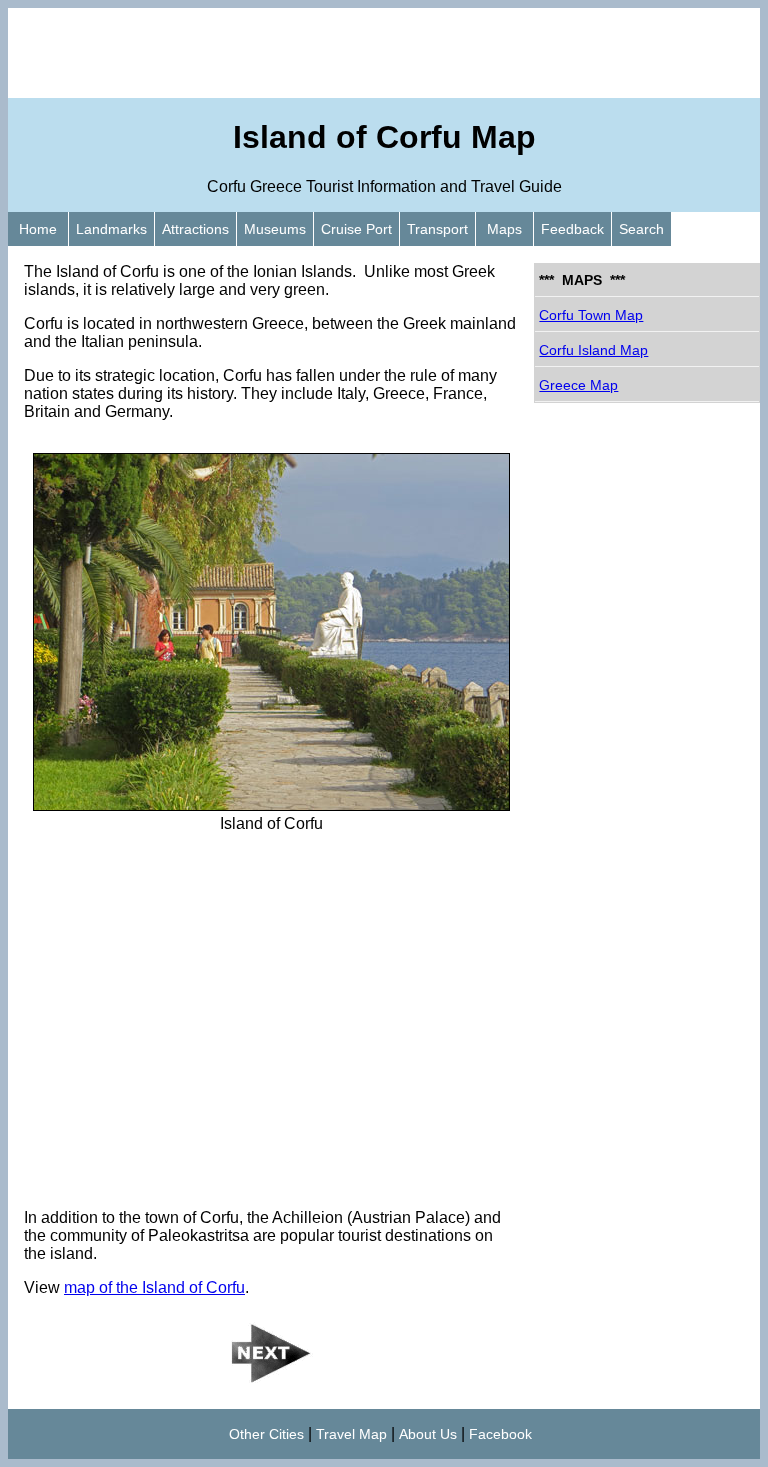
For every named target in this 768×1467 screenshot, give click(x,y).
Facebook (500, 1434)
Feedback (572, 229)
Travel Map (351, 1434)
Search (641, 229)
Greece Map (578, 385)
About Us (428, 1434)
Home (38, 229)
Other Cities (266, 1434)
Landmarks (111, 229)
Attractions (195, 229)
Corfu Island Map (593, 350)
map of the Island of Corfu (154, 1287)
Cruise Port (356, 229)
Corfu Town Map (591, 315)
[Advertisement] (384, 53)
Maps (504, 229)
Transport (437, 229)
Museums (275, 229)
